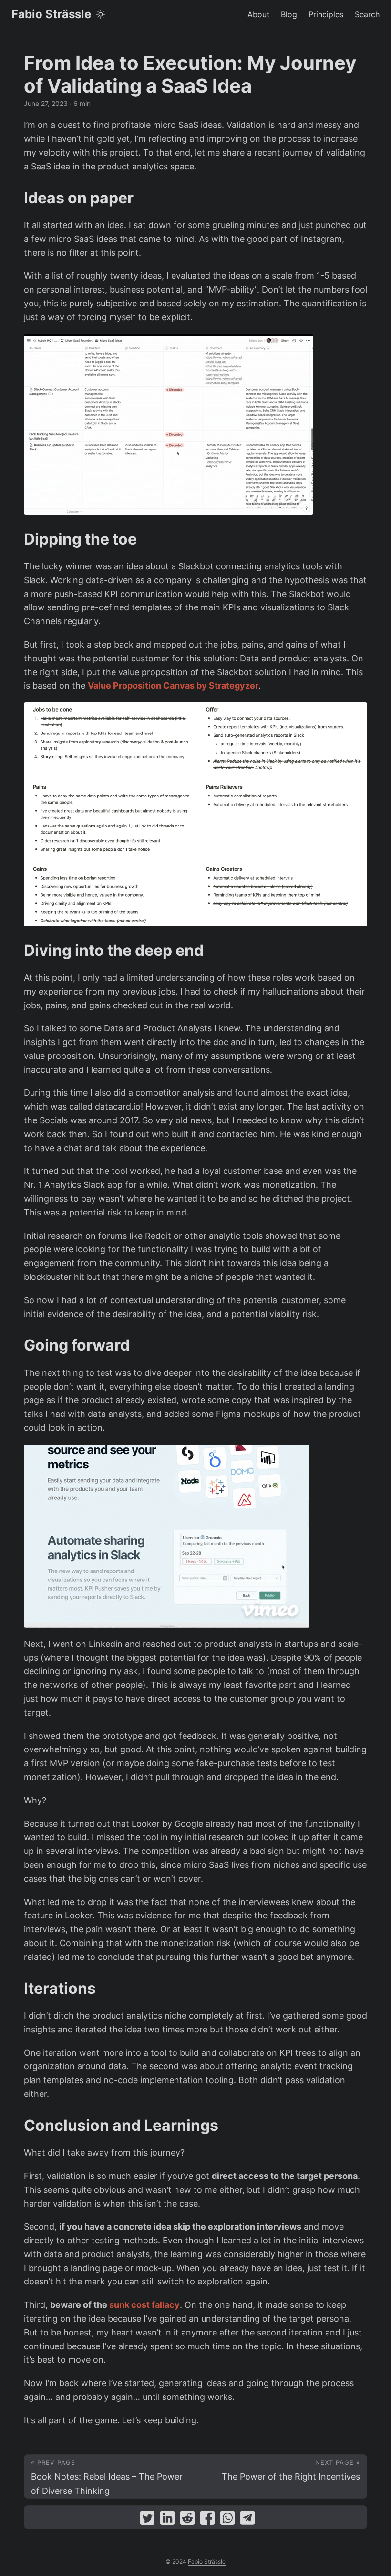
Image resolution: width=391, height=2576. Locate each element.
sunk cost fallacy (144, 2305)
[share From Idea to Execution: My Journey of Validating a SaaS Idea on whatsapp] (227, 2520)
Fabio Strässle (51, 14)
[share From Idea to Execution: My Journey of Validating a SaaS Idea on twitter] (147, 2520)
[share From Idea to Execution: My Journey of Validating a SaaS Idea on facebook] (207, 2520)
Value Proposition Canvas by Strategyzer (173, 686)
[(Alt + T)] (101, 14)
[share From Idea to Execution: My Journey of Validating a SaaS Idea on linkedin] (167, 2520)
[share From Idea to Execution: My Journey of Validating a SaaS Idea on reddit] (187, 2520)
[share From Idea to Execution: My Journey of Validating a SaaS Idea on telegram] (247, 2520)
